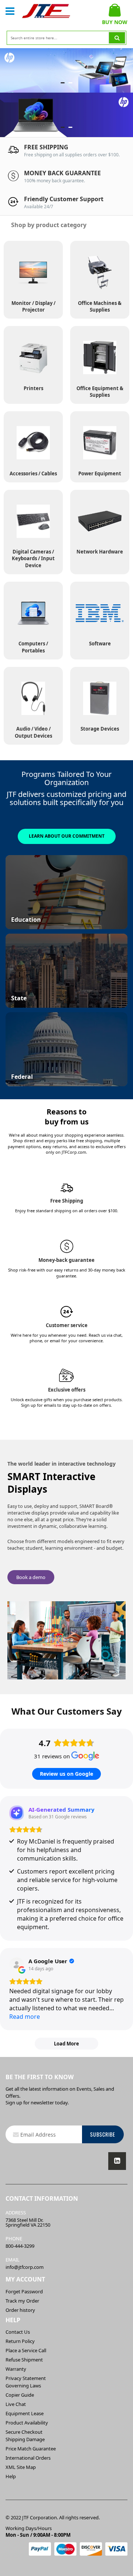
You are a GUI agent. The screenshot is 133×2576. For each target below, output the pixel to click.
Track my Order (22, 2301)
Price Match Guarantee (31, 2449)
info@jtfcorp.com (25, 2267)
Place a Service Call (26, 2350)
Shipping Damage (25, 2439)
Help (11, 2476)
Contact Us (18, 2332)
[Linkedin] (117, 2161)
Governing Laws (23, 2386)
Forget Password (24, 2291)
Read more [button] (25, 2017)
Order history (20, 2310)
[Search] (117, 38)
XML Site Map (21, 2467)
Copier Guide (20, 2395)
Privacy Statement (26, 2378)
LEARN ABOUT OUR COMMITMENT (67, 836)
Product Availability (27, 2423)
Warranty (16, 2369)
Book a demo (31, 1577)
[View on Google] (17, 1965)
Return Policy (20, 2341)
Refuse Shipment (24, 2360)
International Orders (28, 2458)
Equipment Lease (25, 2413)
